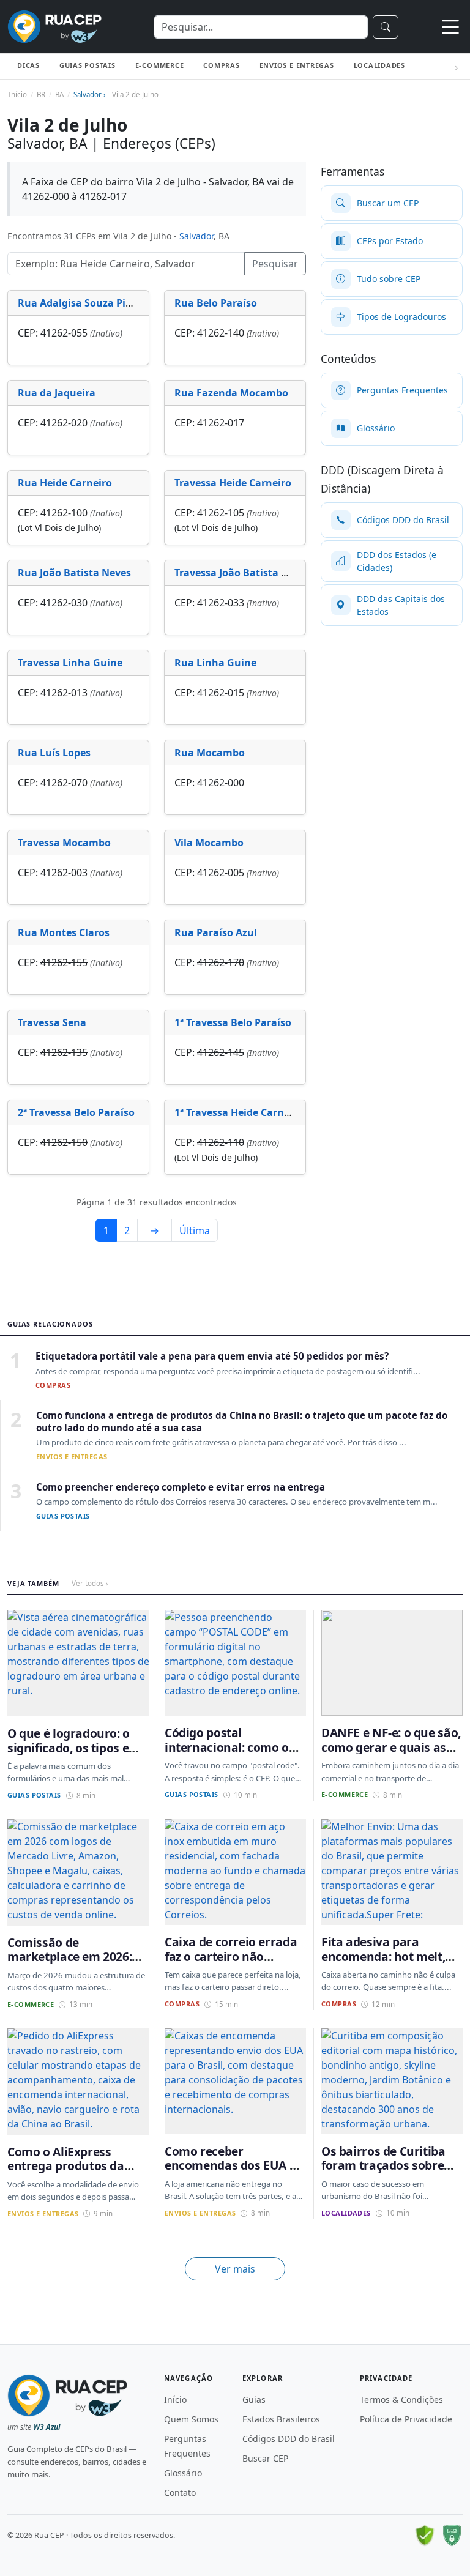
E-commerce (160, 65)
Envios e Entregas (297, 65)
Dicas (28, 65)
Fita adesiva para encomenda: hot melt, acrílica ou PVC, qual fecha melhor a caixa (383, 1963)
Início (175, 2399)
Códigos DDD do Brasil (289, 2439)
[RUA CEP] (54, 27)
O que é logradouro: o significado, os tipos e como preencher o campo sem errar (69, 1755)
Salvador (196, 236)
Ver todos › (90, 1583)
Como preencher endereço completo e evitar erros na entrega (181, 1487)
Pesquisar (275, 264)
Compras (221, 65)
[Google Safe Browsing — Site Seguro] (425, 2536)
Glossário (183, 2473)
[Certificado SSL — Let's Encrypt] (452, 2536)
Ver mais (235, 2269)
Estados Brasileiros (281, 2419)
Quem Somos (191, 2419)
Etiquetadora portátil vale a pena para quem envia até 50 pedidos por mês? (212, 1356)
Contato (180, 2492)
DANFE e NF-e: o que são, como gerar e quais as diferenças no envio (391, 1747)
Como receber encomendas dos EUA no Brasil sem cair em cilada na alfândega (234, 2172)
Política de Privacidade (406, 2419)
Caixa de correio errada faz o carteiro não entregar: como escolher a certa (234, 1963)
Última (195, 1230)
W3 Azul (47, 2427)
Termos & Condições (401, 2399)
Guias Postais (88, 65)
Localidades (379, 65)
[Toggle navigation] (450, 27)
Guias (254, 2399)
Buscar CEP (265, 2458)
